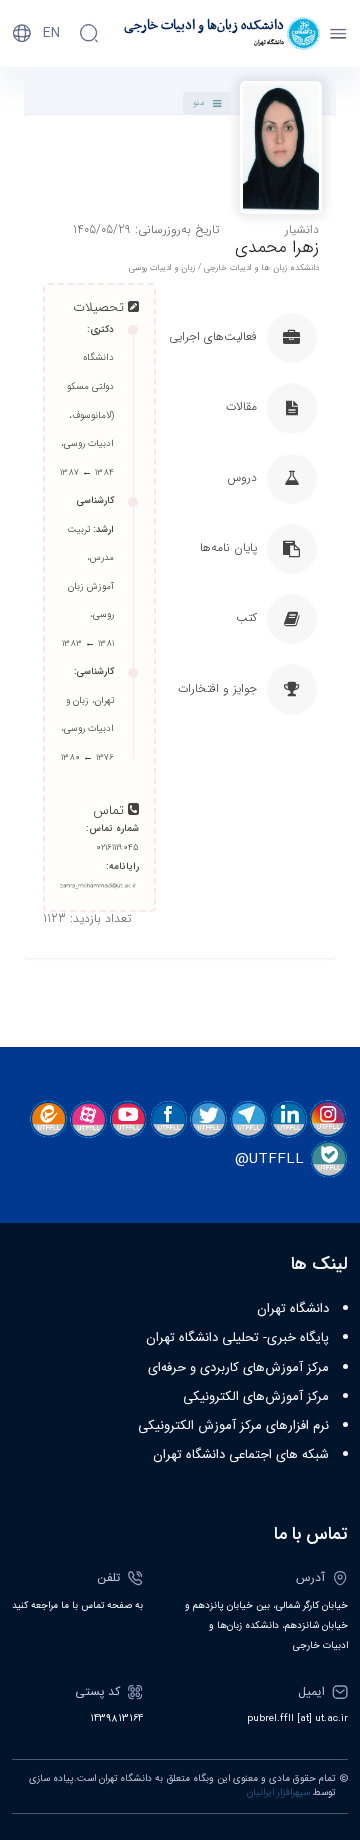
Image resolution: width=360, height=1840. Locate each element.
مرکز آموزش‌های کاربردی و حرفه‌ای (238, 1368)
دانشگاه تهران (293, 1309)
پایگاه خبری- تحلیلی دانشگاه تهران (237, 1338)
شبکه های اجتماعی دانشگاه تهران (241, 1455)
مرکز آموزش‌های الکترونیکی (256, 1397)
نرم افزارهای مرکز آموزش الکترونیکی (233, 1426)
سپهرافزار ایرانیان (278, 1793)
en (51, 33)
